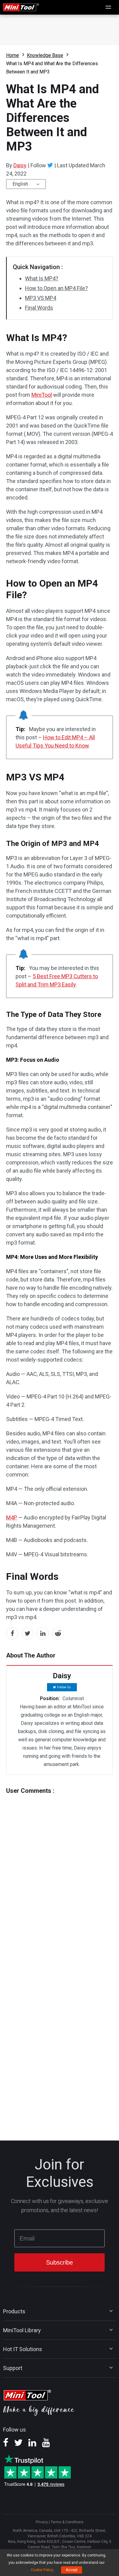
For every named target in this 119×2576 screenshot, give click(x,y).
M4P (12, 1517)
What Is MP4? (42, 278)
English (20, 184)
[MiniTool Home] (21, 7)
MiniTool (42, 395)
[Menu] (109, 7)
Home (13, 55)
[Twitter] (50, 165)
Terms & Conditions (67, 2522)
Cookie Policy (42, 2570)
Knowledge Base (45, 55)
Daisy (20, 165)
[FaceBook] (6, 2445)
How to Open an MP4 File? (56, 288)
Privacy (42, 2522)
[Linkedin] (32, 2445)
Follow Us (64, 1687)
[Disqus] (60, 1871)
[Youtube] (46, 2445)
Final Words (39, 308)
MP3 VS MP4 (41, 298)
